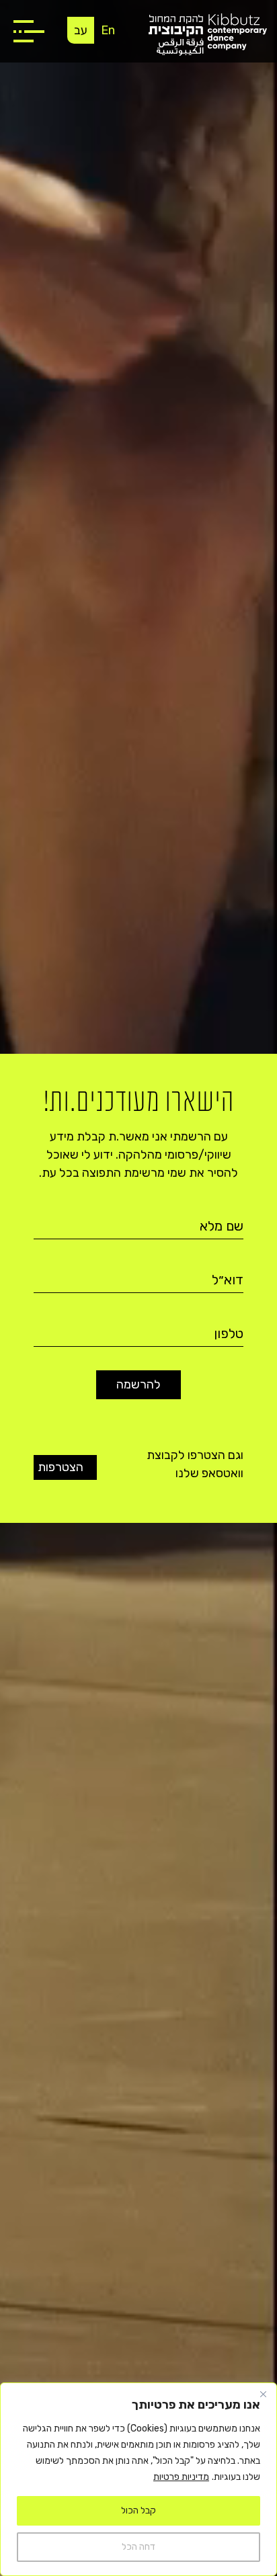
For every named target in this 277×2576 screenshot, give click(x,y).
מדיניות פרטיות (181, 2477)
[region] (138, 2479)
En (108, 30)
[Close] (263, 2394)
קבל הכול (138, 2510)
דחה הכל (138, 2547)
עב (81, 30)
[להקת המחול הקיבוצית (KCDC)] (208, 34)
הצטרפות (65, 1467)
